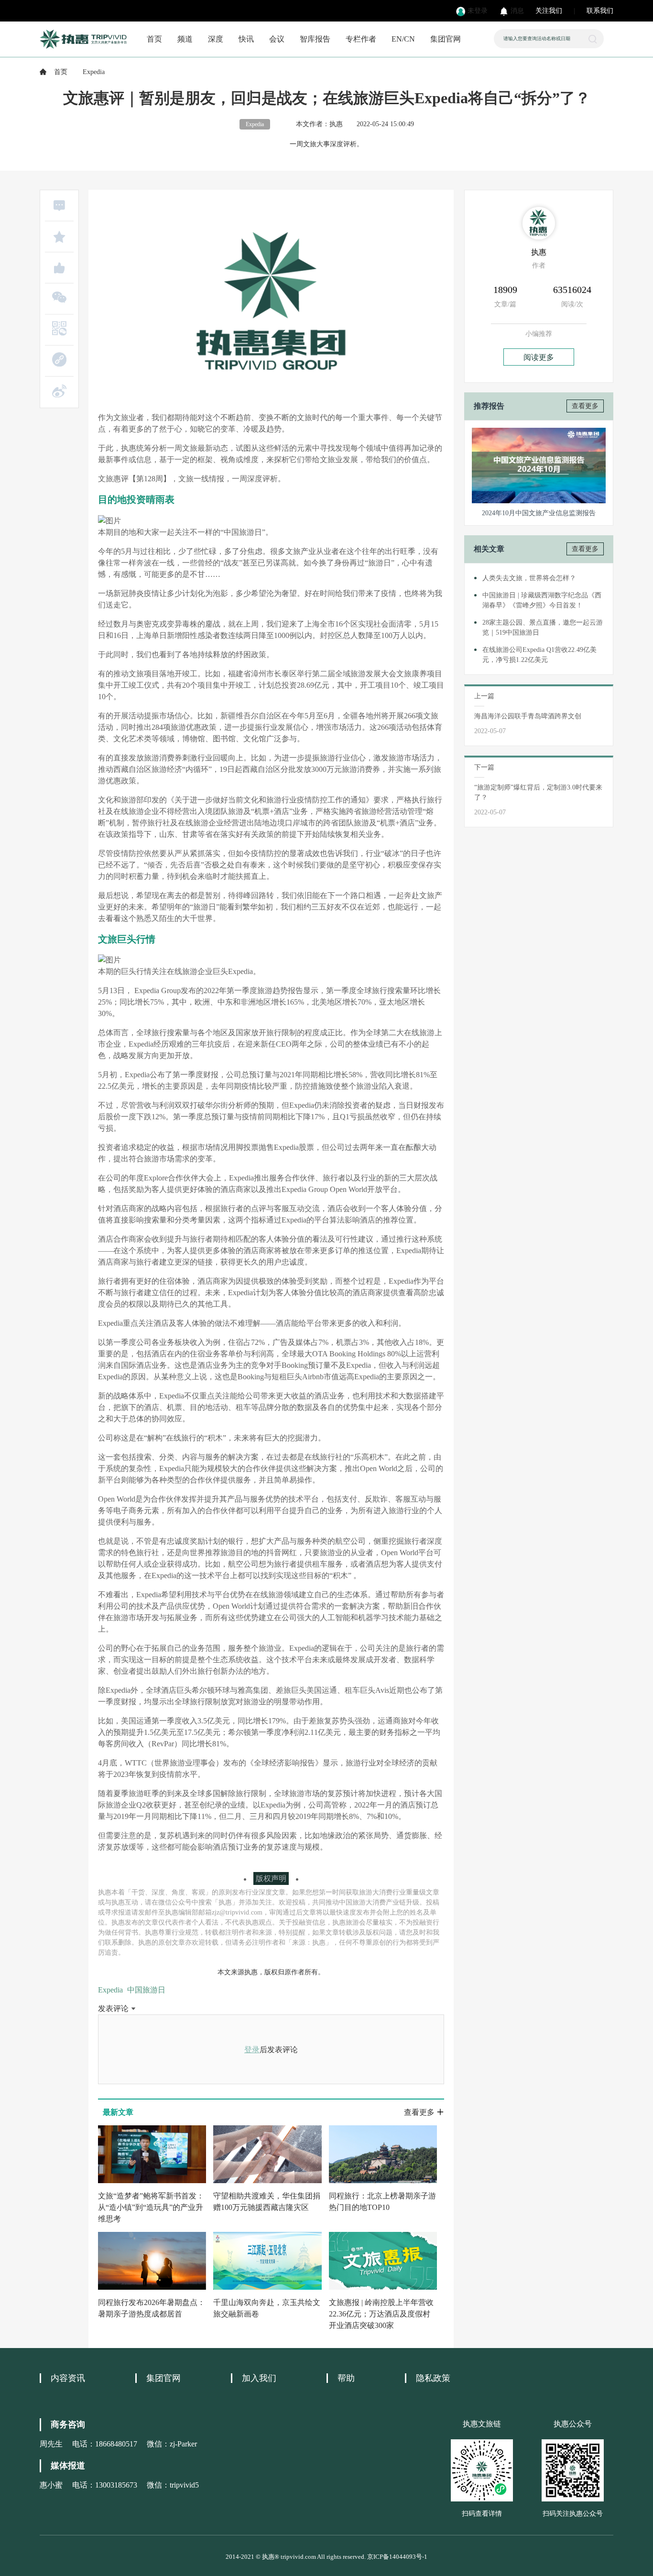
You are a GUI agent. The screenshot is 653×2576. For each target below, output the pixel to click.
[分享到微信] (59, 297)
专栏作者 (361, 39)
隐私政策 (433, 2378)
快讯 (246, 39)
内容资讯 (68, 2378)
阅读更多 (539, 357)
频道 (185, 39)
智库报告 (315, 39)
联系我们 (600, 11)
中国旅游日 (146, 1990)
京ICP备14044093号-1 (397, 2557)
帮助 (346, 2378)
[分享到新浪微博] (59, 391)
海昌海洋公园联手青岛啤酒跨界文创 (528, 716)
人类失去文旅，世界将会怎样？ (529, 578)
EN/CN (403, 39)
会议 (277, 39)
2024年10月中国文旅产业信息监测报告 (539, 513)
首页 (154, 39)
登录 (252, 2050)
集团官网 (446, 39)
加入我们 (259, 2378)
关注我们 (549, 11)
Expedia (110, 1990)
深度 (216, 39)
